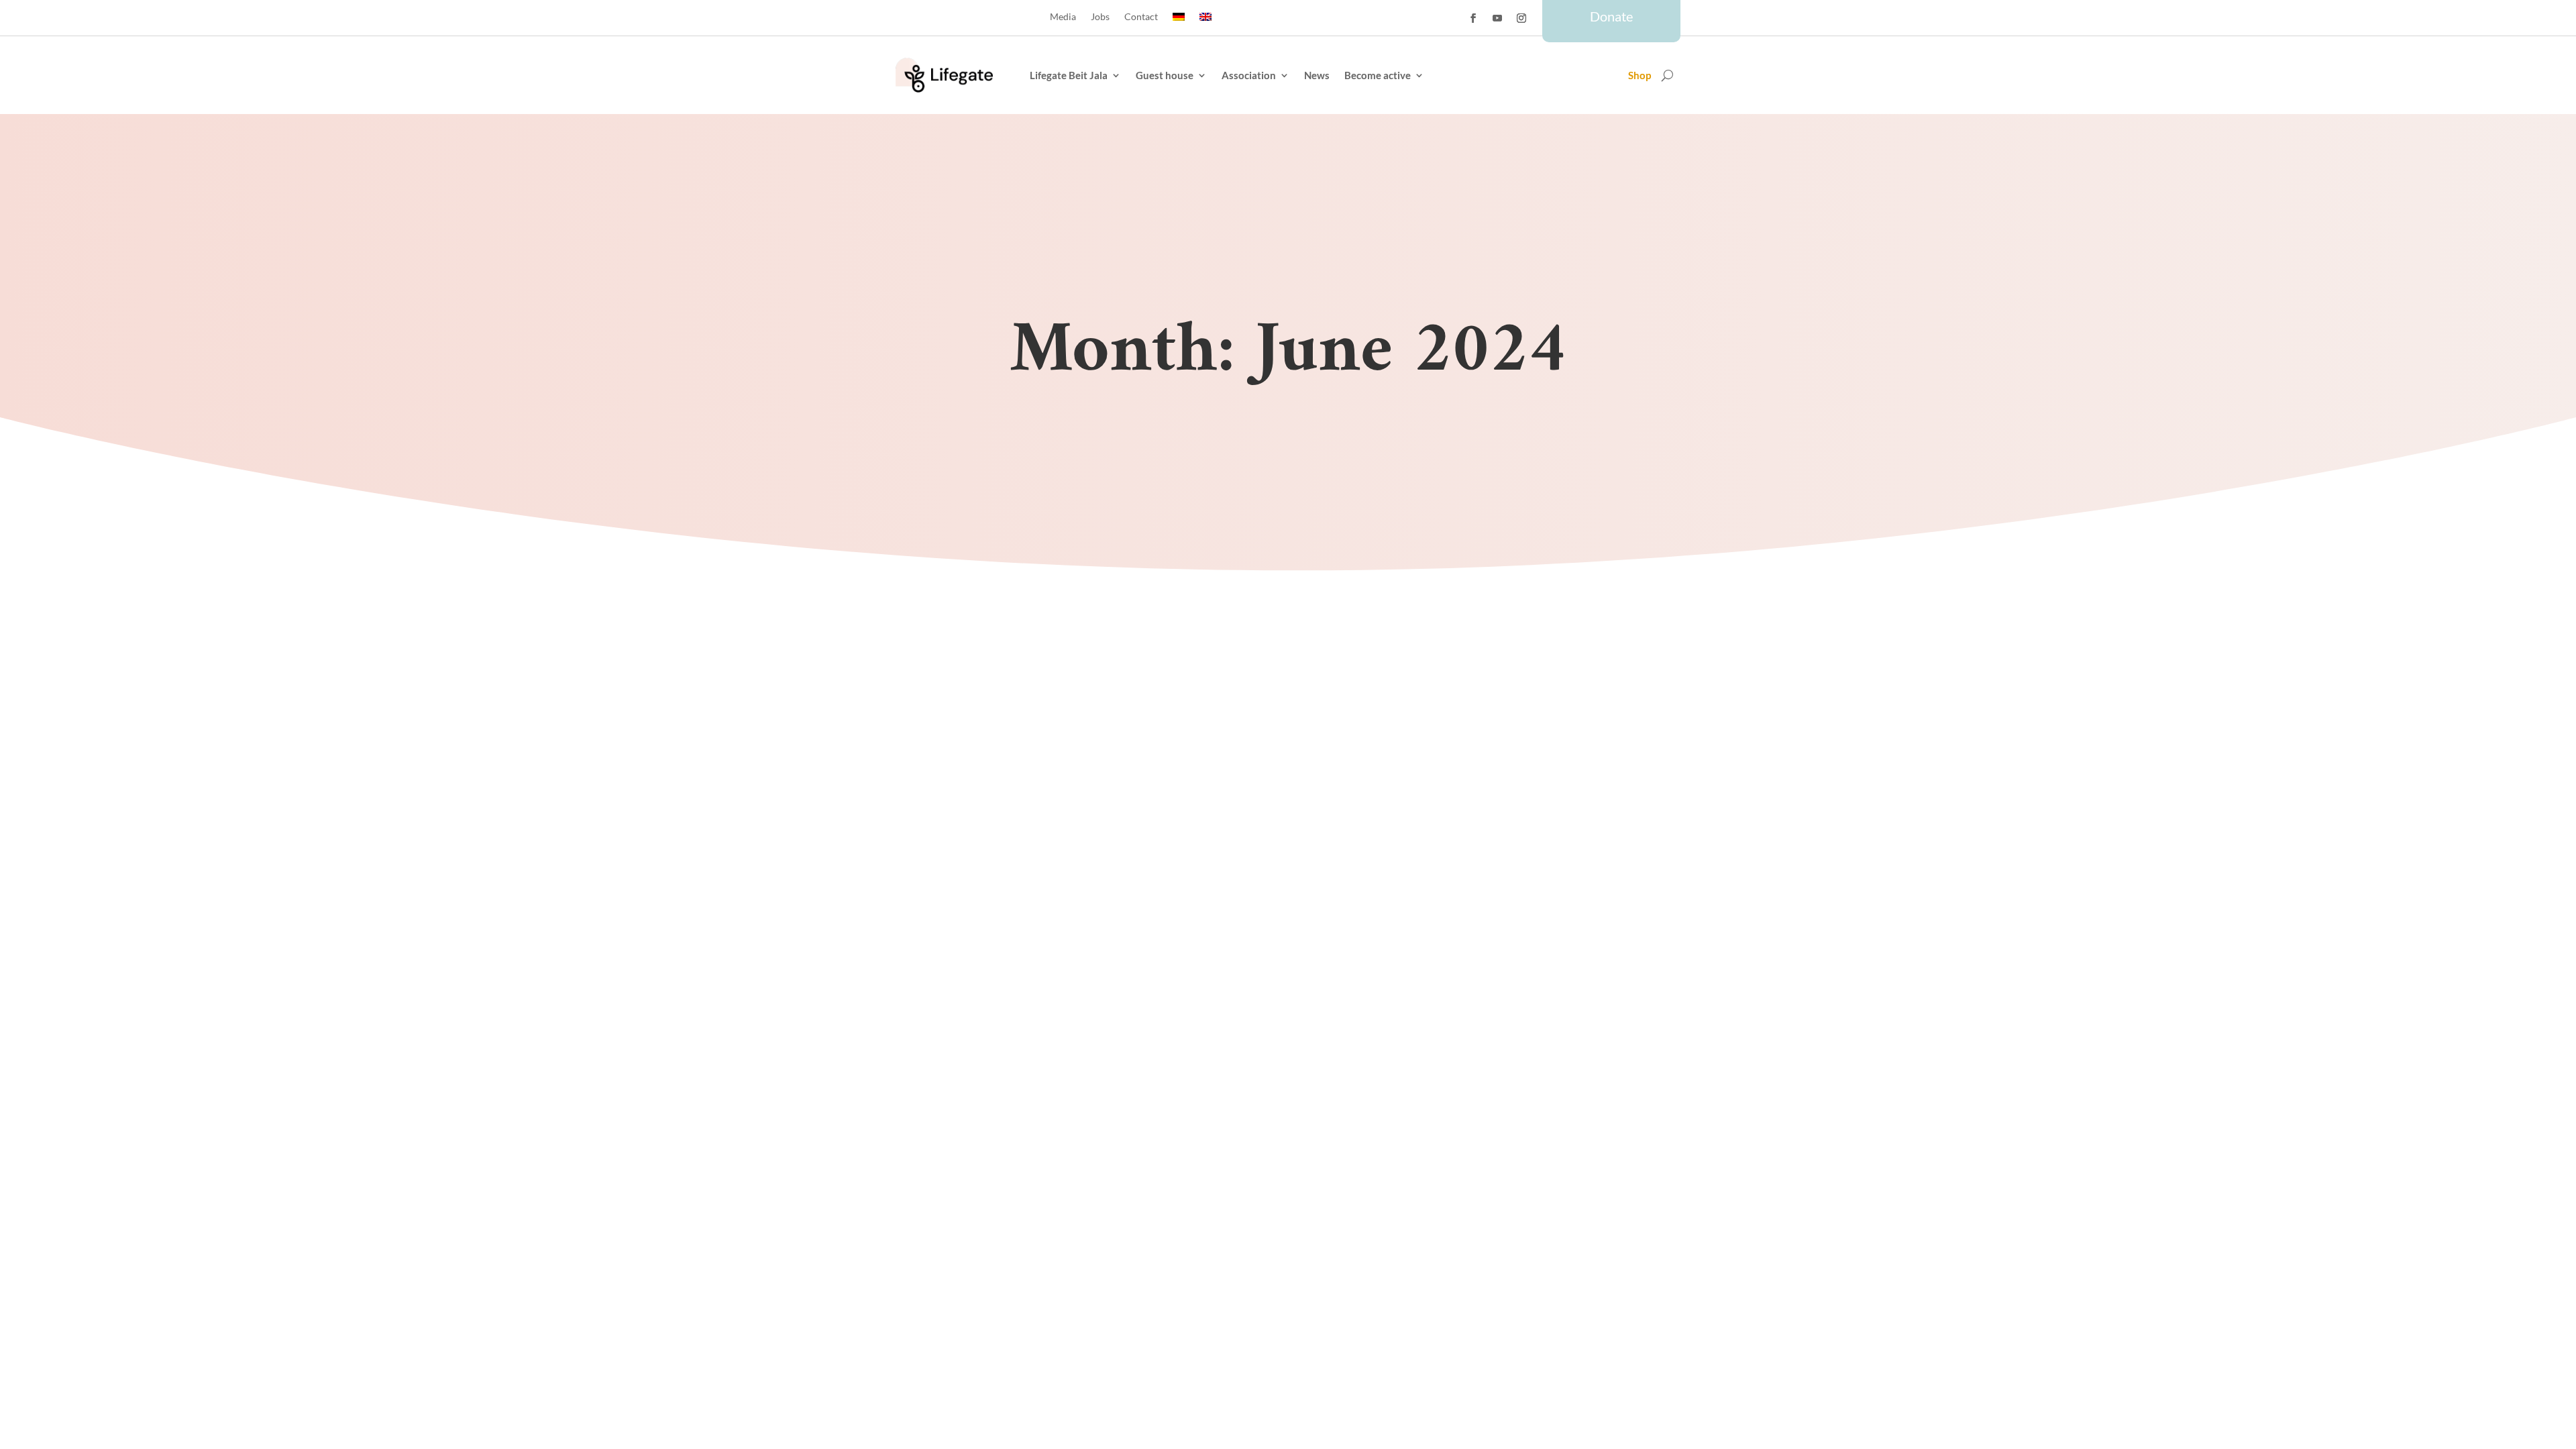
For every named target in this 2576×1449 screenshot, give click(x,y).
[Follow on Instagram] (1521, 18)
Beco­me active (1378, 75)
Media (1063, 17)
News (1317, 75)
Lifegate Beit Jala (1069, 75)
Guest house (1165, 75)
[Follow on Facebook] (1473, 18)
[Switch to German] (1179, 19)
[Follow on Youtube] (1497, 18)
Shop (1640, 76)
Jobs (1100, 17)
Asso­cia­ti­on (1249, 75)
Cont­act (1141, 17)
